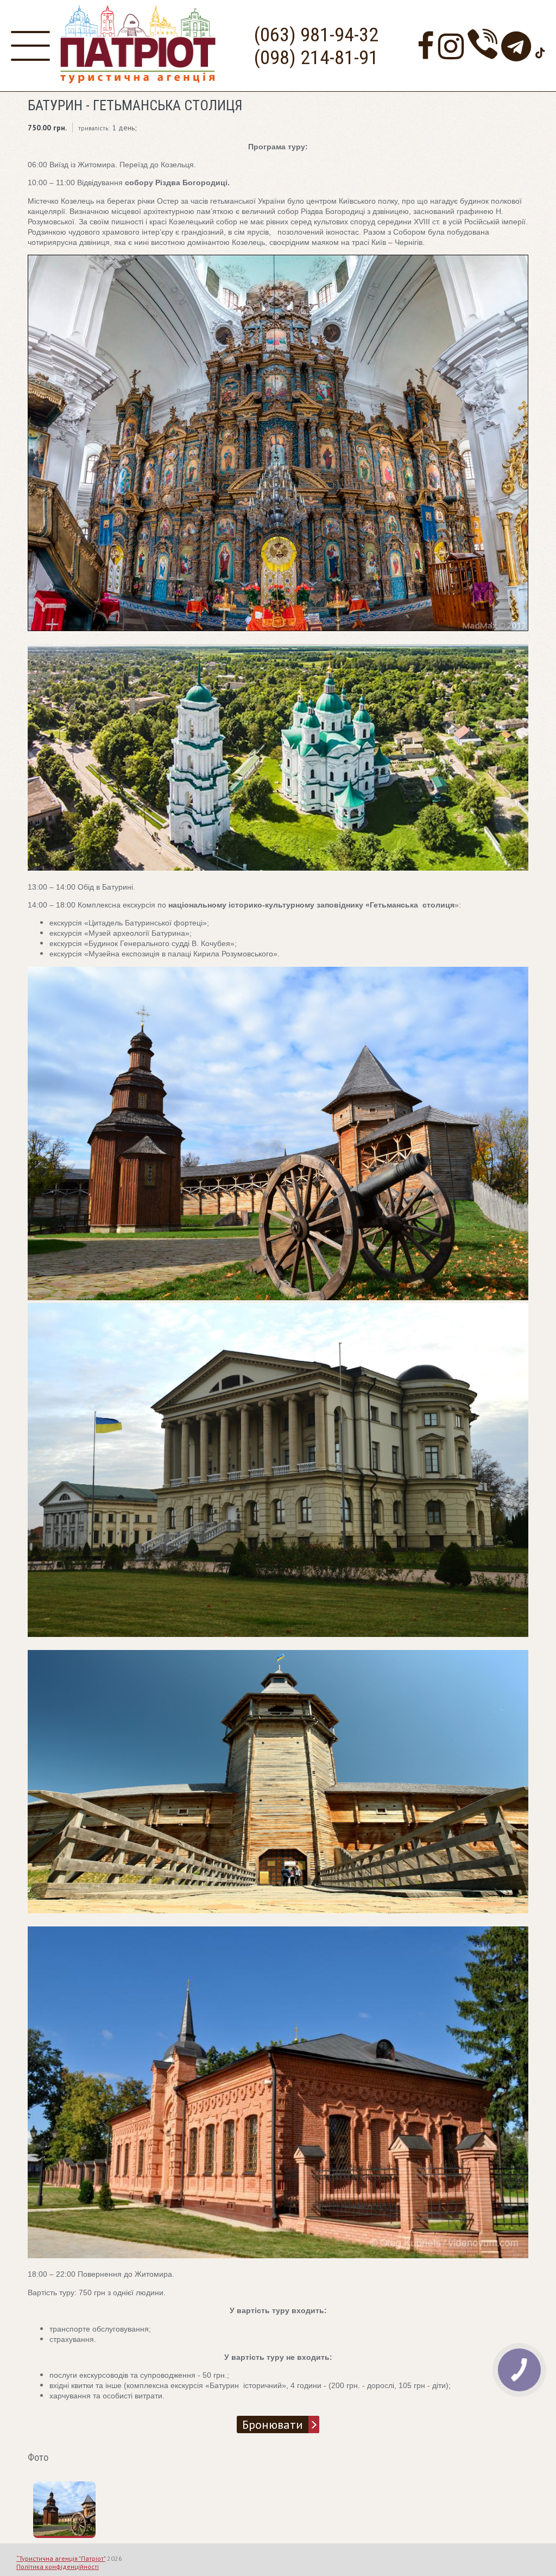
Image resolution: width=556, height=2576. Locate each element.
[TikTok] (540, 46)
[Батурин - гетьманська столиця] (74, 2533)
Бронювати (273, 2424)
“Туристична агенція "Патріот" (61, 2558)
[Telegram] (516, 46)
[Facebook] (426, 46)
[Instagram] (451, 46)
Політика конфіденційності (58, 2566)
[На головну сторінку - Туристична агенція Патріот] (138, 81)
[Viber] (482, 46)
